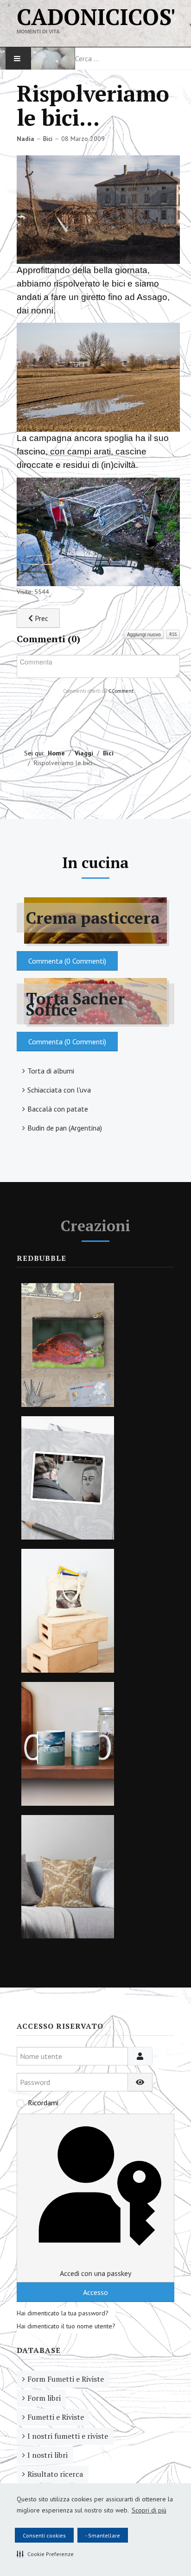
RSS (173, 634)
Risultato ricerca (55, 2474)
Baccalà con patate (58, 1109)
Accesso (95, 2292)
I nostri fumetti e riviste (68, 2436)
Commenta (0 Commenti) (67, 961)
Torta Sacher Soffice (76, 1004)
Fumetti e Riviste (56, 2417)
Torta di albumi (51, 1071)
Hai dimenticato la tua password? (63, 2313)
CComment (121, 691)
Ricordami (43, 2103)
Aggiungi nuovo (144, 634)
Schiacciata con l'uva (59, 1090)
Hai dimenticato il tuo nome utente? (66, 2326)
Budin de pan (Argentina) (65, 1128)
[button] (45, 2554)
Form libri (44, 2398)
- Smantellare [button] (103, 2535)
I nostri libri (48, 2455)
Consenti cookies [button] (44, 2535)
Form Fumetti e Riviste (66, 2379)
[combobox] (133, 58)
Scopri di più (149, 2510)
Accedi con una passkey (95, 2273)
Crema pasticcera (93, 918)
